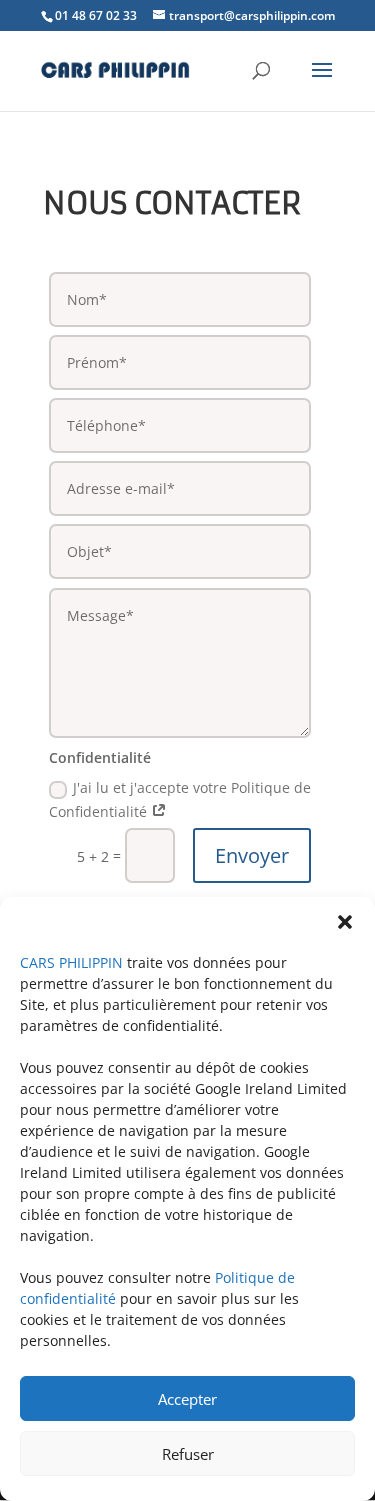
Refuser (188, 1454)
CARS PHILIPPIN (71, 962)
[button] (345, 922)
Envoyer (252, 855)
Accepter (187, 1399)
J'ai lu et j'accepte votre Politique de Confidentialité (180, 799)
